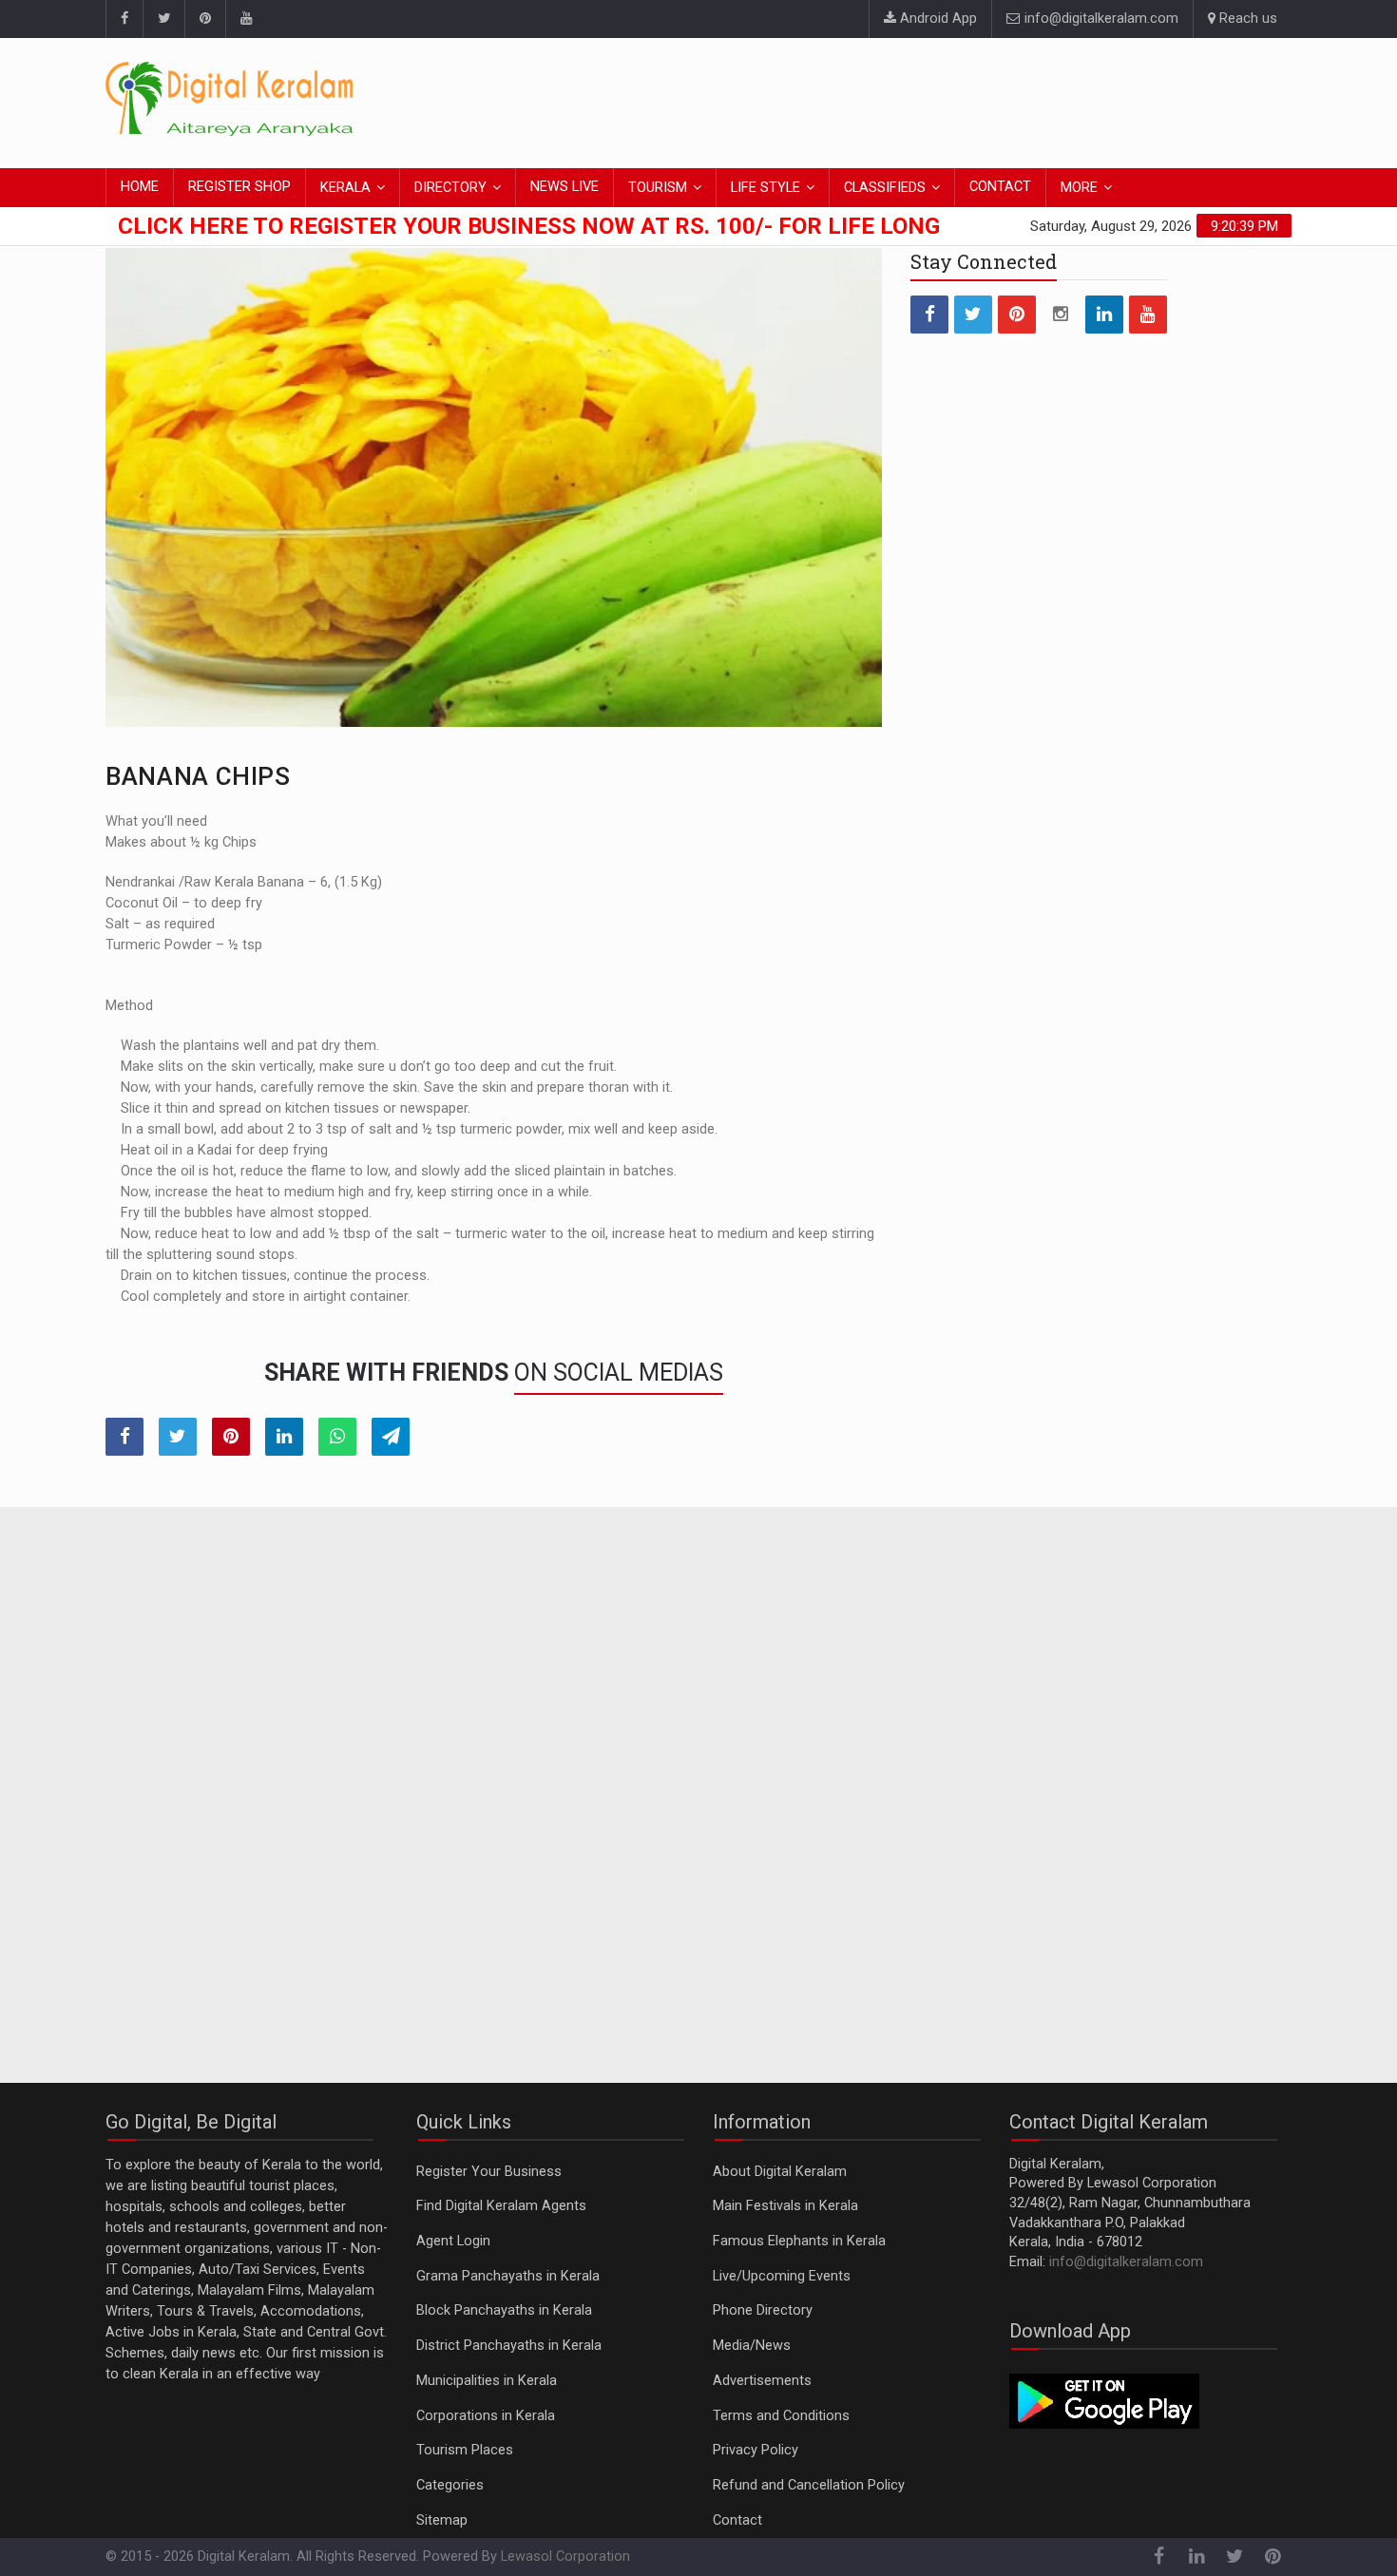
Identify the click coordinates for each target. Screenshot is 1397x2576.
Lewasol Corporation (565, 2557)
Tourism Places (465, 2450)
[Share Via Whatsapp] (337, 1437)
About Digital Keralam (780, 2172)
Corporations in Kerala (486, 2416)
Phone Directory (763, 2310)
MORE (1079, 188)
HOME (140, 187)
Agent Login (453, 2241)
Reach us (1246, 19)
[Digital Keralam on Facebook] (124, 19)
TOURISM (658, 188)
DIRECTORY (450, 188)
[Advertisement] (946, 100)
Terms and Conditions (781, 2416)
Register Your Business (489, 2172)
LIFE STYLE (765, 188)
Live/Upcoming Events (782, 2276)
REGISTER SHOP (239, 187)
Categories (450, 2485)
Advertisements (762, 2381)
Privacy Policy (756, 2450)
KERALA (345, 188)
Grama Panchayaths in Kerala (508, 2276)
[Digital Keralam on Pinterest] (205, 19)
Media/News (752, 2346)
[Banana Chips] (494, 487)
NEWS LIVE (565, 187)
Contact (737, 2520)
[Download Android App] (1104, 2401)
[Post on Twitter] (178, 1437)
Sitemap (442, 2520)
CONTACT (1000, 187)
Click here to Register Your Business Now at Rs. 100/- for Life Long (529, 226)
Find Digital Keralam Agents (501, 2206)
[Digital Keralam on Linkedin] (1104, 315)
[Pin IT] (231, 1437)
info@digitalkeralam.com (1100, 19)
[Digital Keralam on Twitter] (163, 19)
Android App (937, 19)
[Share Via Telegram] (391, 1437)
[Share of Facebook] (124, 1437)
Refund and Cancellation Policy (809, 2485)
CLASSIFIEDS (885, 188)
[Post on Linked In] (284, 1437)
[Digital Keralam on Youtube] (246, 19)
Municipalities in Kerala (487, 2381)
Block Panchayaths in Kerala (504, 2310)
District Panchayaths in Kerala (509, 2346)
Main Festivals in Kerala (785, 2206)
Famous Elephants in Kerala (799, 2241)
